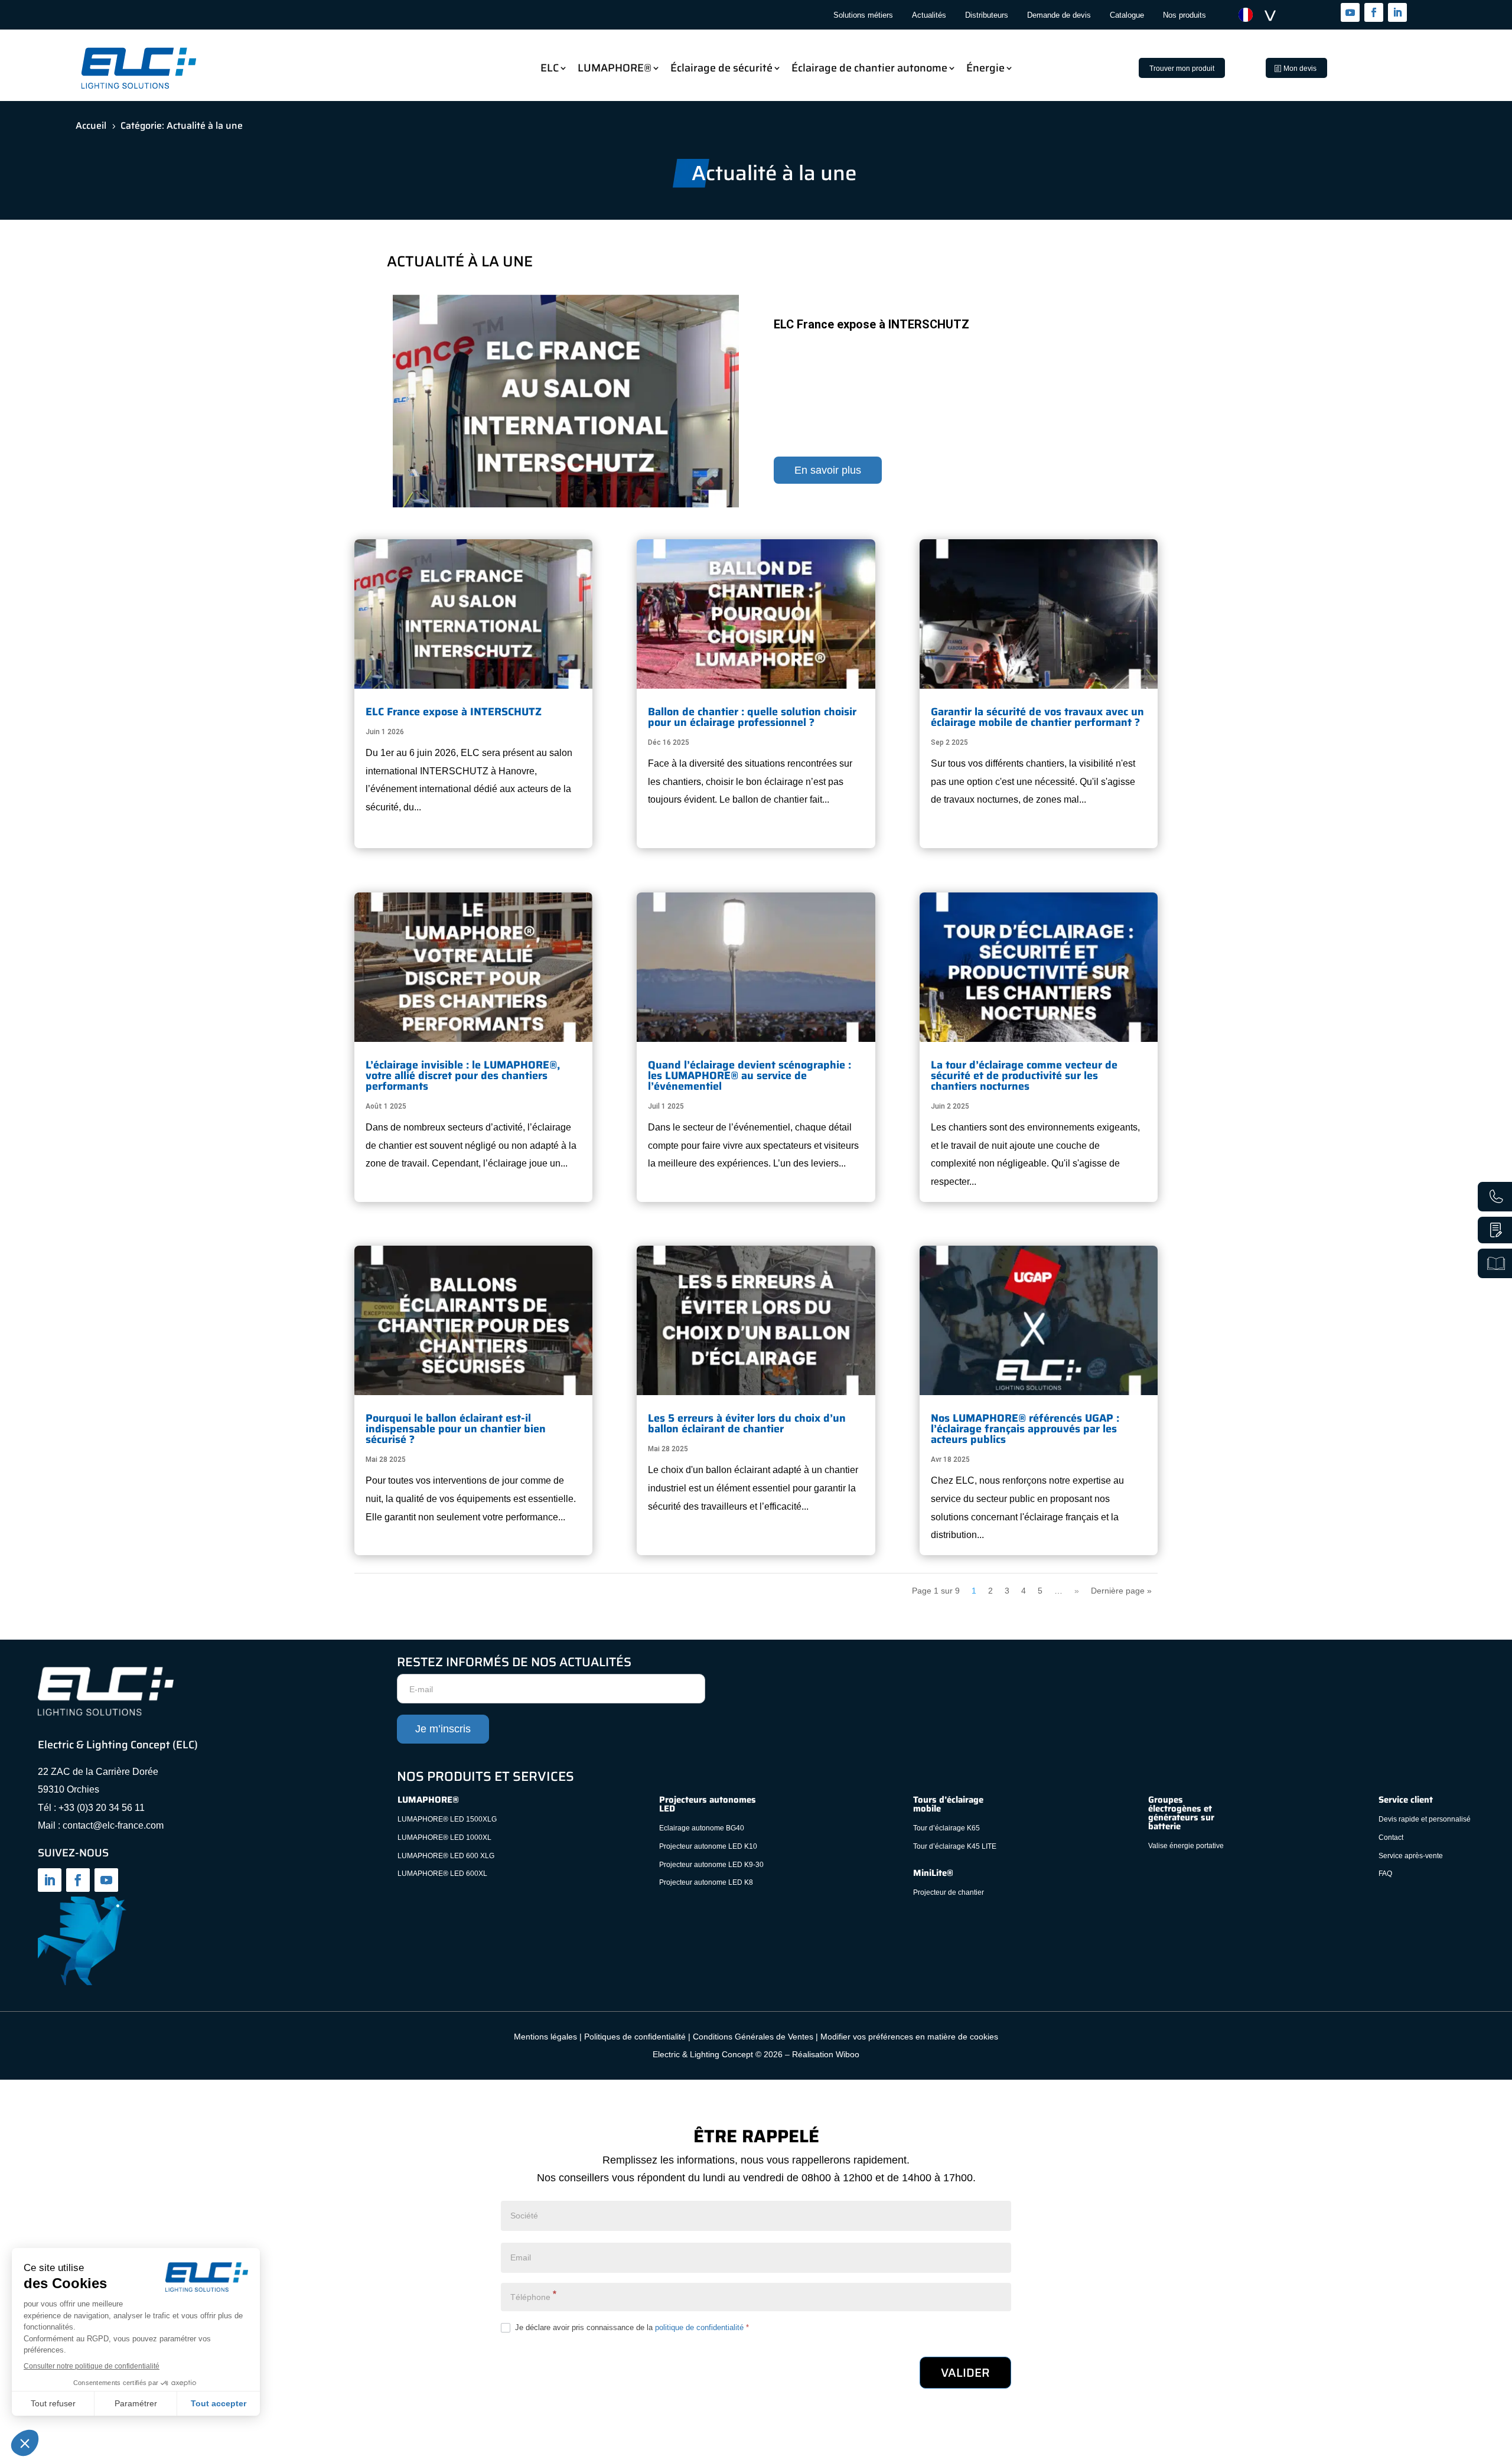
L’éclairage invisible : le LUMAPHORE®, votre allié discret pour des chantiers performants (463, 1076)
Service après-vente (1411, 1856)
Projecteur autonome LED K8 (706, 1882)
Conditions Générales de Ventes (753, 2037)
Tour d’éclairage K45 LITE (955, 1846)
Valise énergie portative (1186, 1846)
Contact (1392, 1838)
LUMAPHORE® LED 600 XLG (446, 1856)
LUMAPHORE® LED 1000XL (444, 1838)
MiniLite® (933, 1873)
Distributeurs (987, 15)
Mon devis (1300, 69)
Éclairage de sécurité (721, 68)
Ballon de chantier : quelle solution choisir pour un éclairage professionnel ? (752, 717)
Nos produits (1184, 15)
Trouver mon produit (1182, 69)
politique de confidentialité (699, 2327)
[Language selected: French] (1263, 15)
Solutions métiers (863, 15)
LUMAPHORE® (615, 68)
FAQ (1385, 1874)
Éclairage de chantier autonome (869, 68)
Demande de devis (1059, 15)
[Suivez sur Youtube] (1350, 12)
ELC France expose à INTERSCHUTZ (871, 324)
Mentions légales (545, 2037)
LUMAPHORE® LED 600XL (442, 1874)
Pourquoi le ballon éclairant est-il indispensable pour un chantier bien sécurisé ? (456, 1429)
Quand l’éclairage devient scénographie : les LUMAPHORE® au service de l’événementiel (750, 1076)
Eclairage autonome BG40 (702, 1828)
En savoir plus (828, 470)
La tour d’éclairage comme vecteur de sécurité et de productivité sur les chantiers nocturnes (1024, 1076)
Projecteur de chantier (949, 1892)
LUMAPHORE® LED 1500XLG (447, 1819)
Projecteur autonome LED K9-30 (711, 1865)
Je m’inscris (443, 1729)
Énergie (985, 68)
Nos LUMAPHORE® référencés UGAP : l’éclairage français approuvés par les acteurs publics (1025, 1429)
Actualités (929, 15)
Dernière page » (1121, 1591)
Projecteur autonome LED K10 (708, 1846)
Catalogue (1127, 15)
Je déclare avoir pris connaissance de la (631, 2327)
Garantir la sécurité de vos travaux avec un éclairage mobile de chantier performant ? (1037, 717)
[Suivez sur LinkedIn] (1397, 12)
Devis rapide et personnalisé (1425, 1819)
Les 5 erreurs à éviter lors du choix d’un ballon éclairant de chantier (747, 1423)
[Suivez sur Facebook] (1374, 12)
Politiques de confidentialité (635, 2037)
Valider (965, 2373)
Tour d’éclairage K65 (946, 1828)
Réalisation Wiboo (826, 2054)
